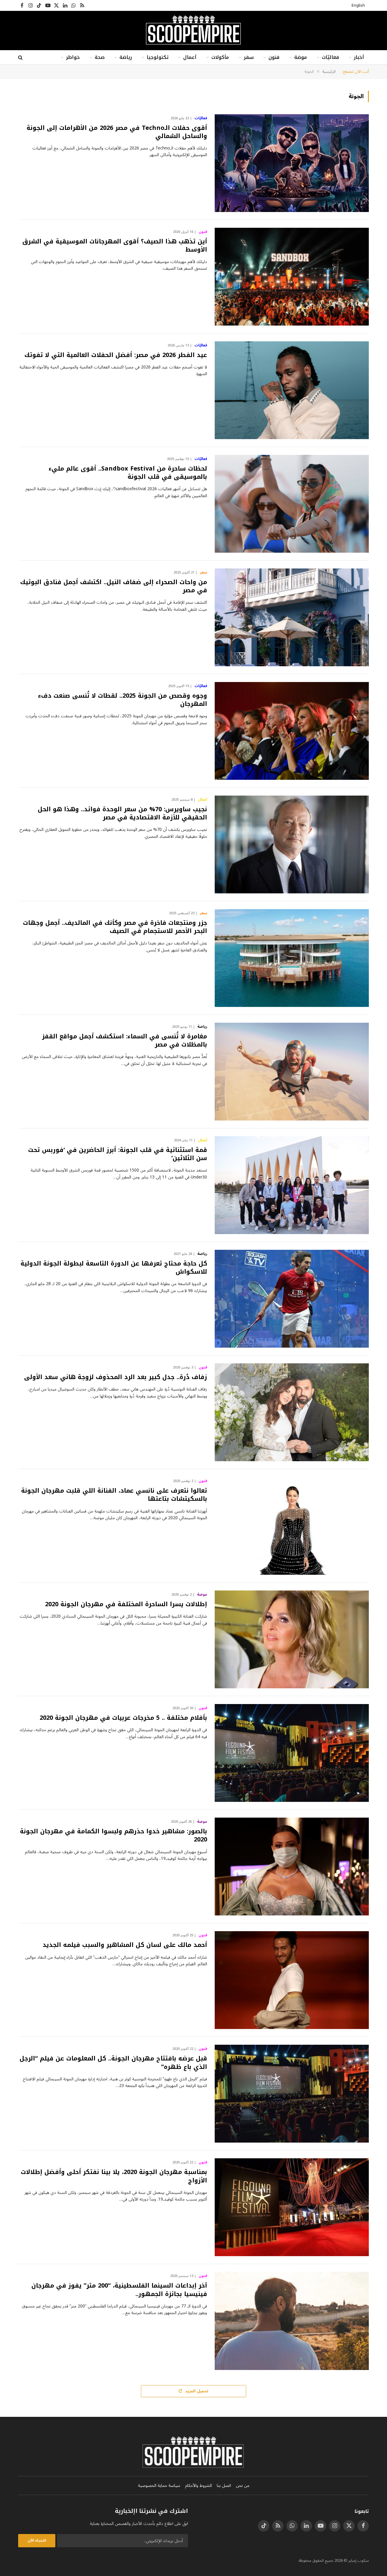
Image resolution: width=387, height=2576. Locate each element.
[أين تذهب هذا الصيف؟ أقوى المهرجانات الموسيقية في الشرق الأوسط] (292, 277)
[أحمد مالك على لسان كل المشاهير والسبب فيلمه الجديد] (292, 1980)
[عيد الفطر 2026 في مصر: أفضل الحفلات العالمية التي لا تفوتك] (292, 390)
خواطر (73, 57)
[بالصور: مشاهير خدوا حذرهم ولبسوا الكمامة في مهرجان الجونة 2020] (292, 1867)
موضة (301, 57)
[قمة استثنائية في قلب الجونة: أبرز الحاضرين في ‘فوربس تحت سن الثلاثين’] (292, 1185)
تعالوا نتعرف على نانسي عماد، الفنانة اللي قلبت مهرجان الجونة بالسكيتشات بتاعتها (114, 1495)
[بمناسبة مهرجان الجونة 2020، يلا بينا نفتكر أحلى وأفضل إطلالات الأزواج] (292, 2207)
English (358, 5)
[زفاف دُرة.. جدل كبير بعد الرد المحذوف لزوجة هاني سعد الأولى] (292, 1412)
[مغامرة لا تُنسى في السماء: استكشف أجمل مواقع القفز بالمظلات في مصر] (292, 1072)
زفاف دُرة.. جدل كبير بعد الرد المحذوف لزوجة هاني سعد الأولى (116, 1377)
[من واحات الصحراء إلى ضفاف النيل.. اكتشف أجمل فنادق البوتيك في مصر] (292, 617)
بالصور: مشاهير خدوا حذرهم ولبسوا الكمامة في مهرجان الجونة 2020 (114, 1835)
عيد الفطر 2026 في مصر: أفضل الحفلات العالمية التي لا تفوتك (116, 355)
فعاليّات (330, 57)
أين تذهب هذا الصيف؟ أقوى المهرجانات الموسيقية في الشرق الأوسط (115, 246)
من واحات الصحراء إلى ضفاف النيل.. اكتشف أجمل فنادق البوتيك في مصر (114, 586)
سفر (249, 57)
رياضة (126, 57)
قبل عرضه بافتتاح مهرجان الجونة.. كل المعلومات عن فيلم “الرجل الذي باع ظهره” (113, 2063)
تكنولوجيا (158, 57)
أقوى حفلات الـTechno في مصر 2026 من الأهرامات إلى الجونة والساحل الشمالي (117, 132)
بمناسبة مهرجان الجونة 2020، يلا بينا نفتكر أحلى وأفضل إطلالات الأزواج (114, 2176)
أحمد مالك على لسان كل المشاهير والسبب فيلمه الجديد (125, 1945)
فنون (274, 57)
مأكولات (220, 57)
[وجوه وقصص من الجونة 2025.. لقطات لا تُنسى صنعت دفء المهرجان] (292, 731)
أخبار (359, 57)
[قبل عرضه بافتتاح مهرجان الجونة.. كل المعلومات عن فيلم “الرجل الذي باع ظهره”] (292, 2094)
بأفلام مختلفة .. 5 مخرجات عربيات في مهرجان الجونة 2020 (123, 1718)
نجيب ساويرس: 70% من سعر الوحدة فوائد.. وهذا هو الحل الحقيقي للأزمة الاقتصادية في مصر (122, 813)
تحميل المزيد (196, 2391)
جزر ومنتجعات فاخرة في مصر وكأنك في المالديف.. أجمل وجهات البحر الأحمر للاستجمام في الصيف (115, 927)
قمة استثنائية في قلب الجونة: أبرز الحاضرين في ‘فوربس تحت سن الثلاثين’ (118, 1154)
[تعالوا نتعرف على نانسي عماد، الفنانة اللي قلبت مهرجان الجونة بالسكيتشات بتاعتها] (292, 1526)
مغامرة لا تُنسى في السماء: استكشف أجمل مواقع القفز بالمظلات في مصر (125, 1040)
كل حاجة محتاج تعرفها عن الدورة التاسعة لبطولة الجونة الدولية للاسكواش (114, 1268)
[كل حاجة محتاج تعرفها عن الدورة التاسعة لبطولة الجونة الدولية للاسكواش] (292, 1299)
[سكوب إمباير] (193, 31)
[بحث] (21, 58)
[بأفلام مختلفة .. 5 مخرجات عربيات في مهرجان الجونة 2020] (292, 1753)
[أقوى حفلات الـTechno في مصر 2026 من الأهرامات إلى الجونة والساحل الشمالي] (292, 163)
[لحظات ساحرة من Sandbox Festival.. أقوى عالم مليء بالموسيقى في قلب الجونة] (292, 504)
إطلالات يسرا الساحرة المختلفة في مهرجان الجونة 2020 (126, 1604)
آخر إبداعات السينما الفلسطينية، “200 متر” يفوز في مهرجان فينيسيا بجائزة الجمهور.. (119, 2290)
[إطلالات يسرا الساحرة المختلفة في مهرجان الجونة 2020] (292, 1639)
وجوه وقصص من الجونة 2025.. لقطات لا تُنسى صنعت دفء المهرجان (123, 700)
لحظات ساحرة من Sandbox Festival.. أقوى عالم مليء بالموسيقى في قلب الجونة (128, 473)
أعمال (190, 57)
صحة (100, 57)
